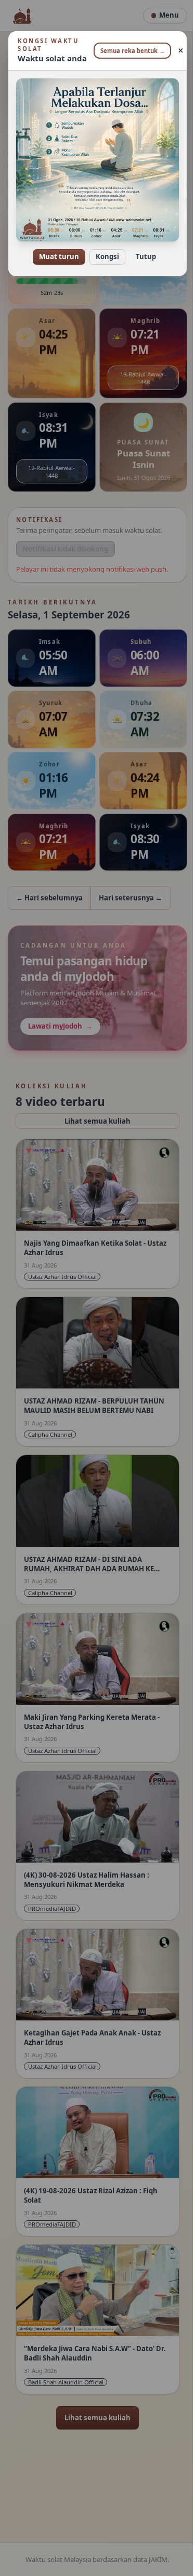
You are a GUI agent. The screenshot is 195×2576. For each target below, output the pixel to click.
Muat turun (55, 249)
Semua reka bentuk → (128, 51)
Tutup (142, 249)
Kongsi (104, 249)
